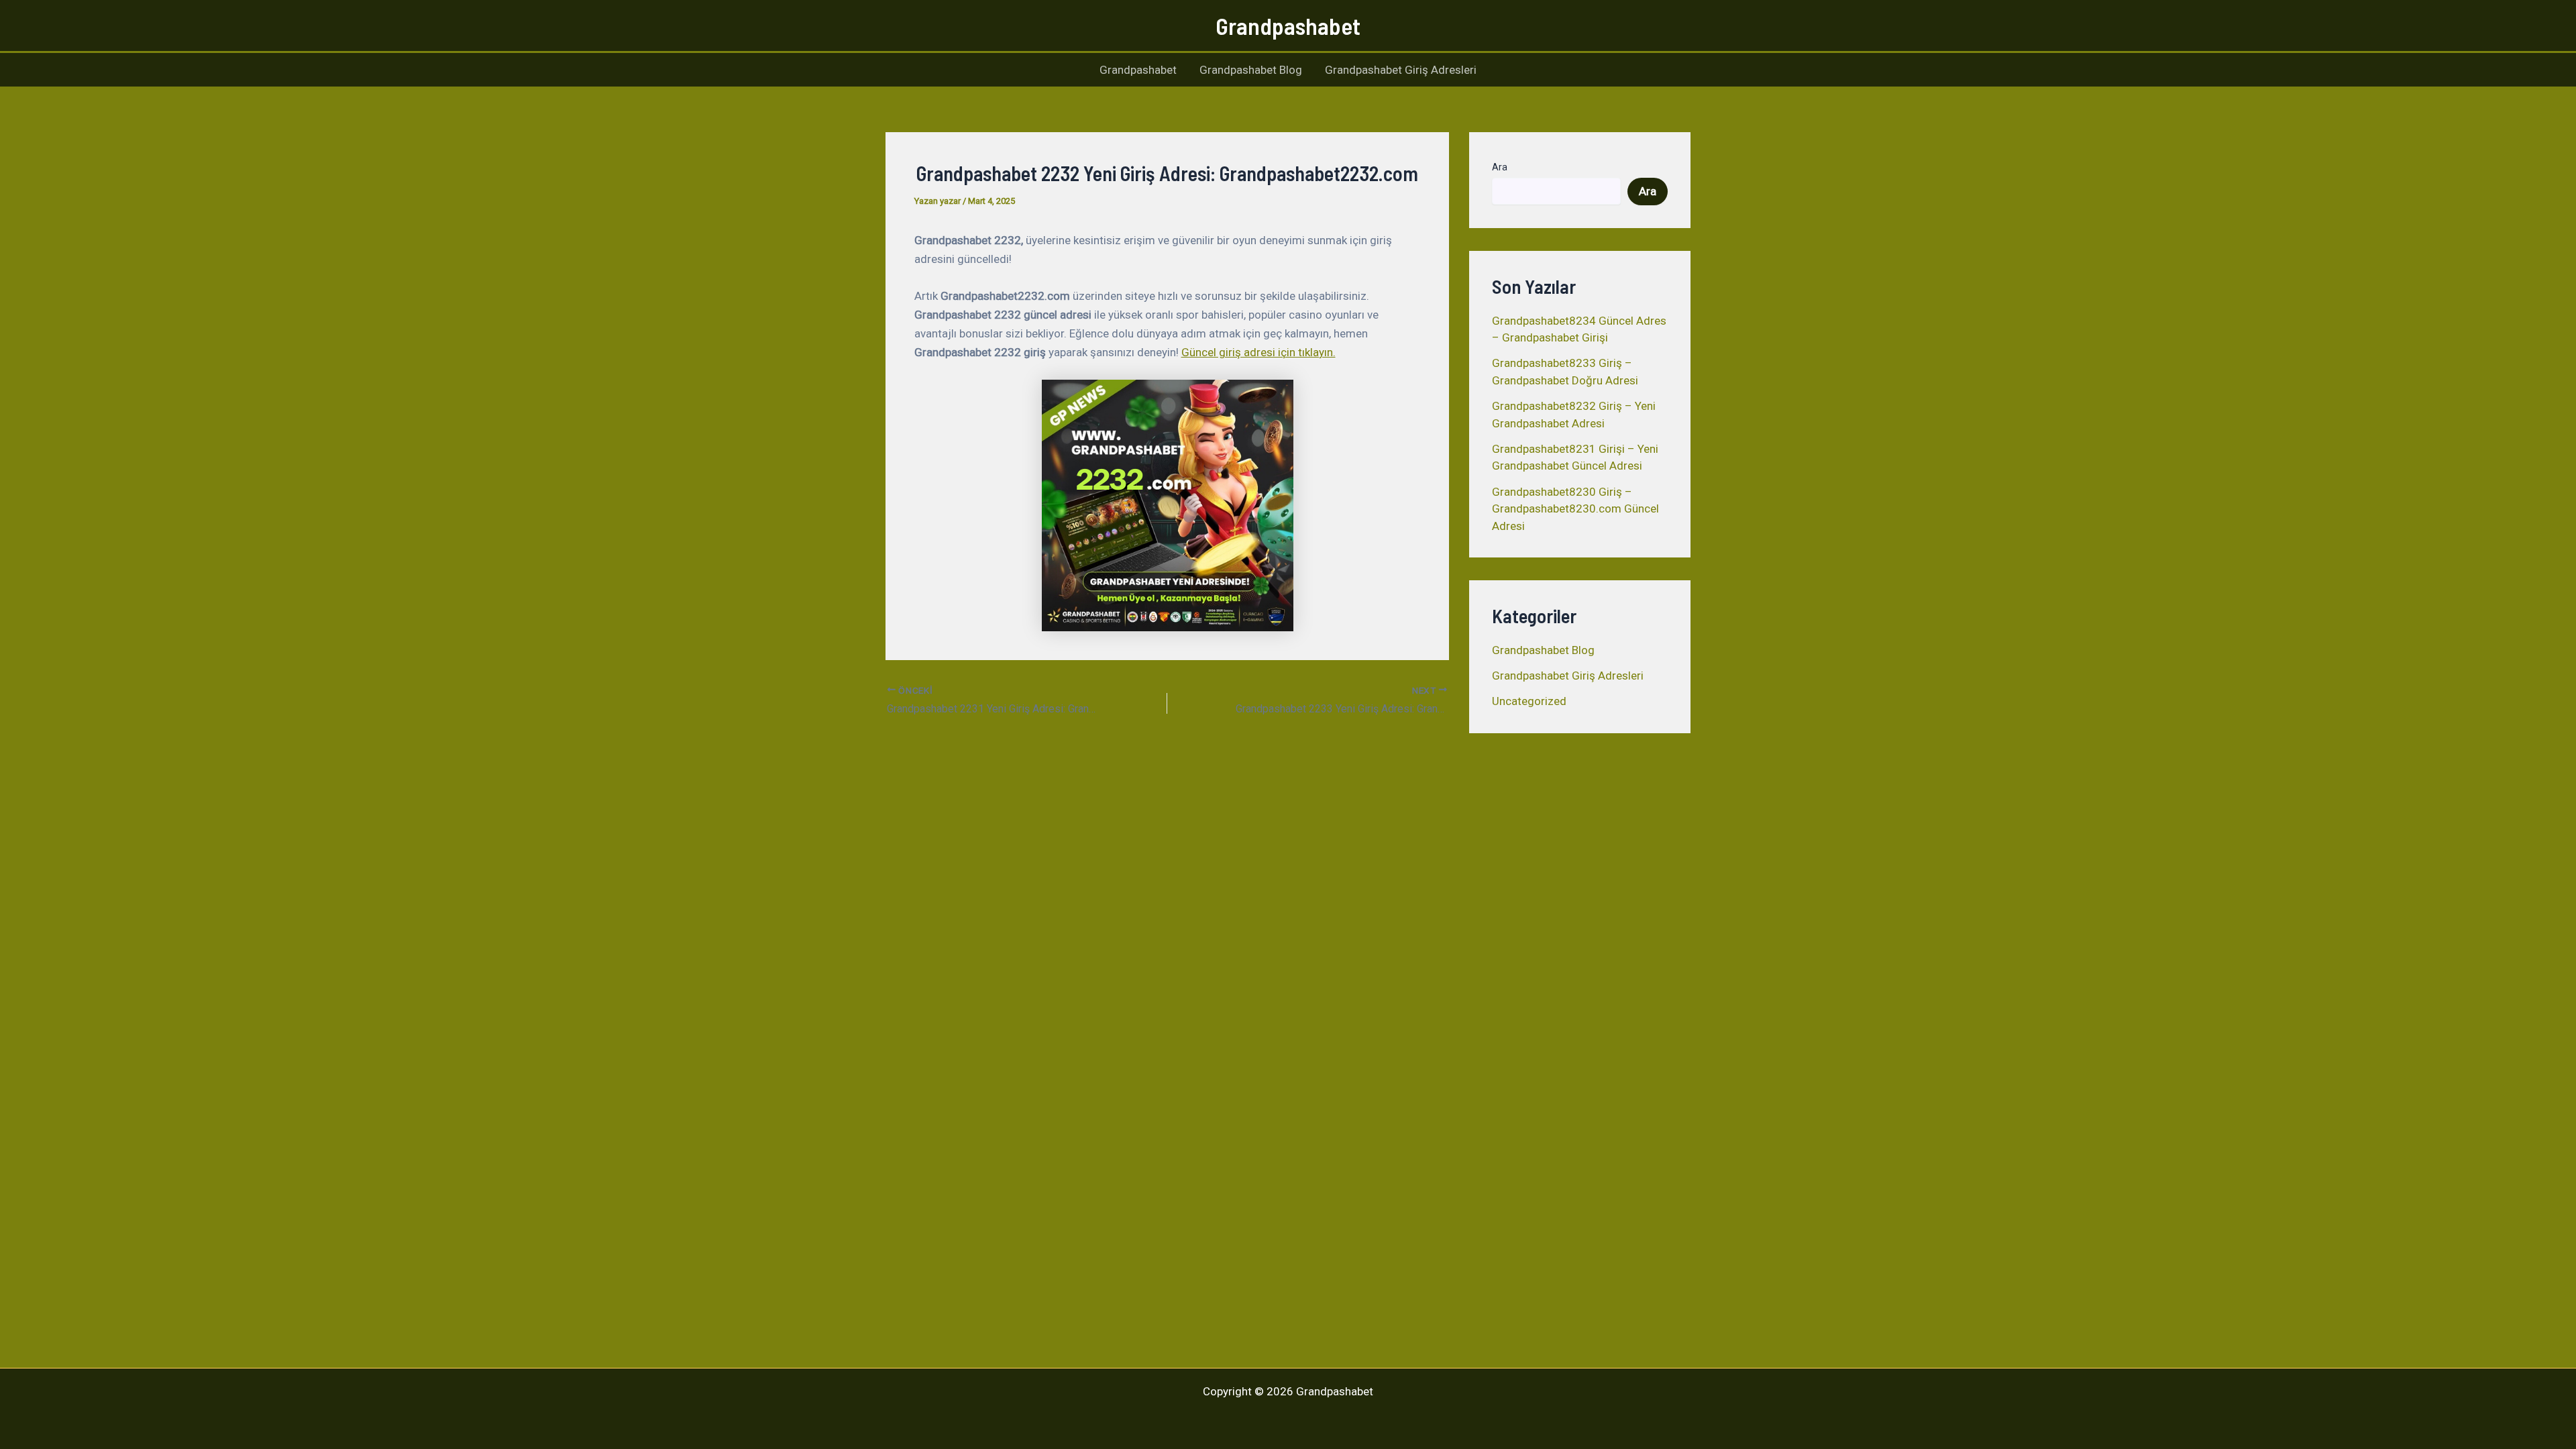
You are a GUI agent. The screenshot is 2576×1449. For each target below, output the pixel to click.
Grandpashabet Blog (1251, 70)
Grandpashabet (1288, 25)
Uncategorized (1529, 701)
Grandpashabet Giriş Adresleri (1401, 70)
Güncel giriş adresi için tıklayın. (1258, 352)
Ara (1500, 167)
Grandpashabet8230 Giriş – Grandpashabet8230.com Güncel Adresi (1575, 509)
